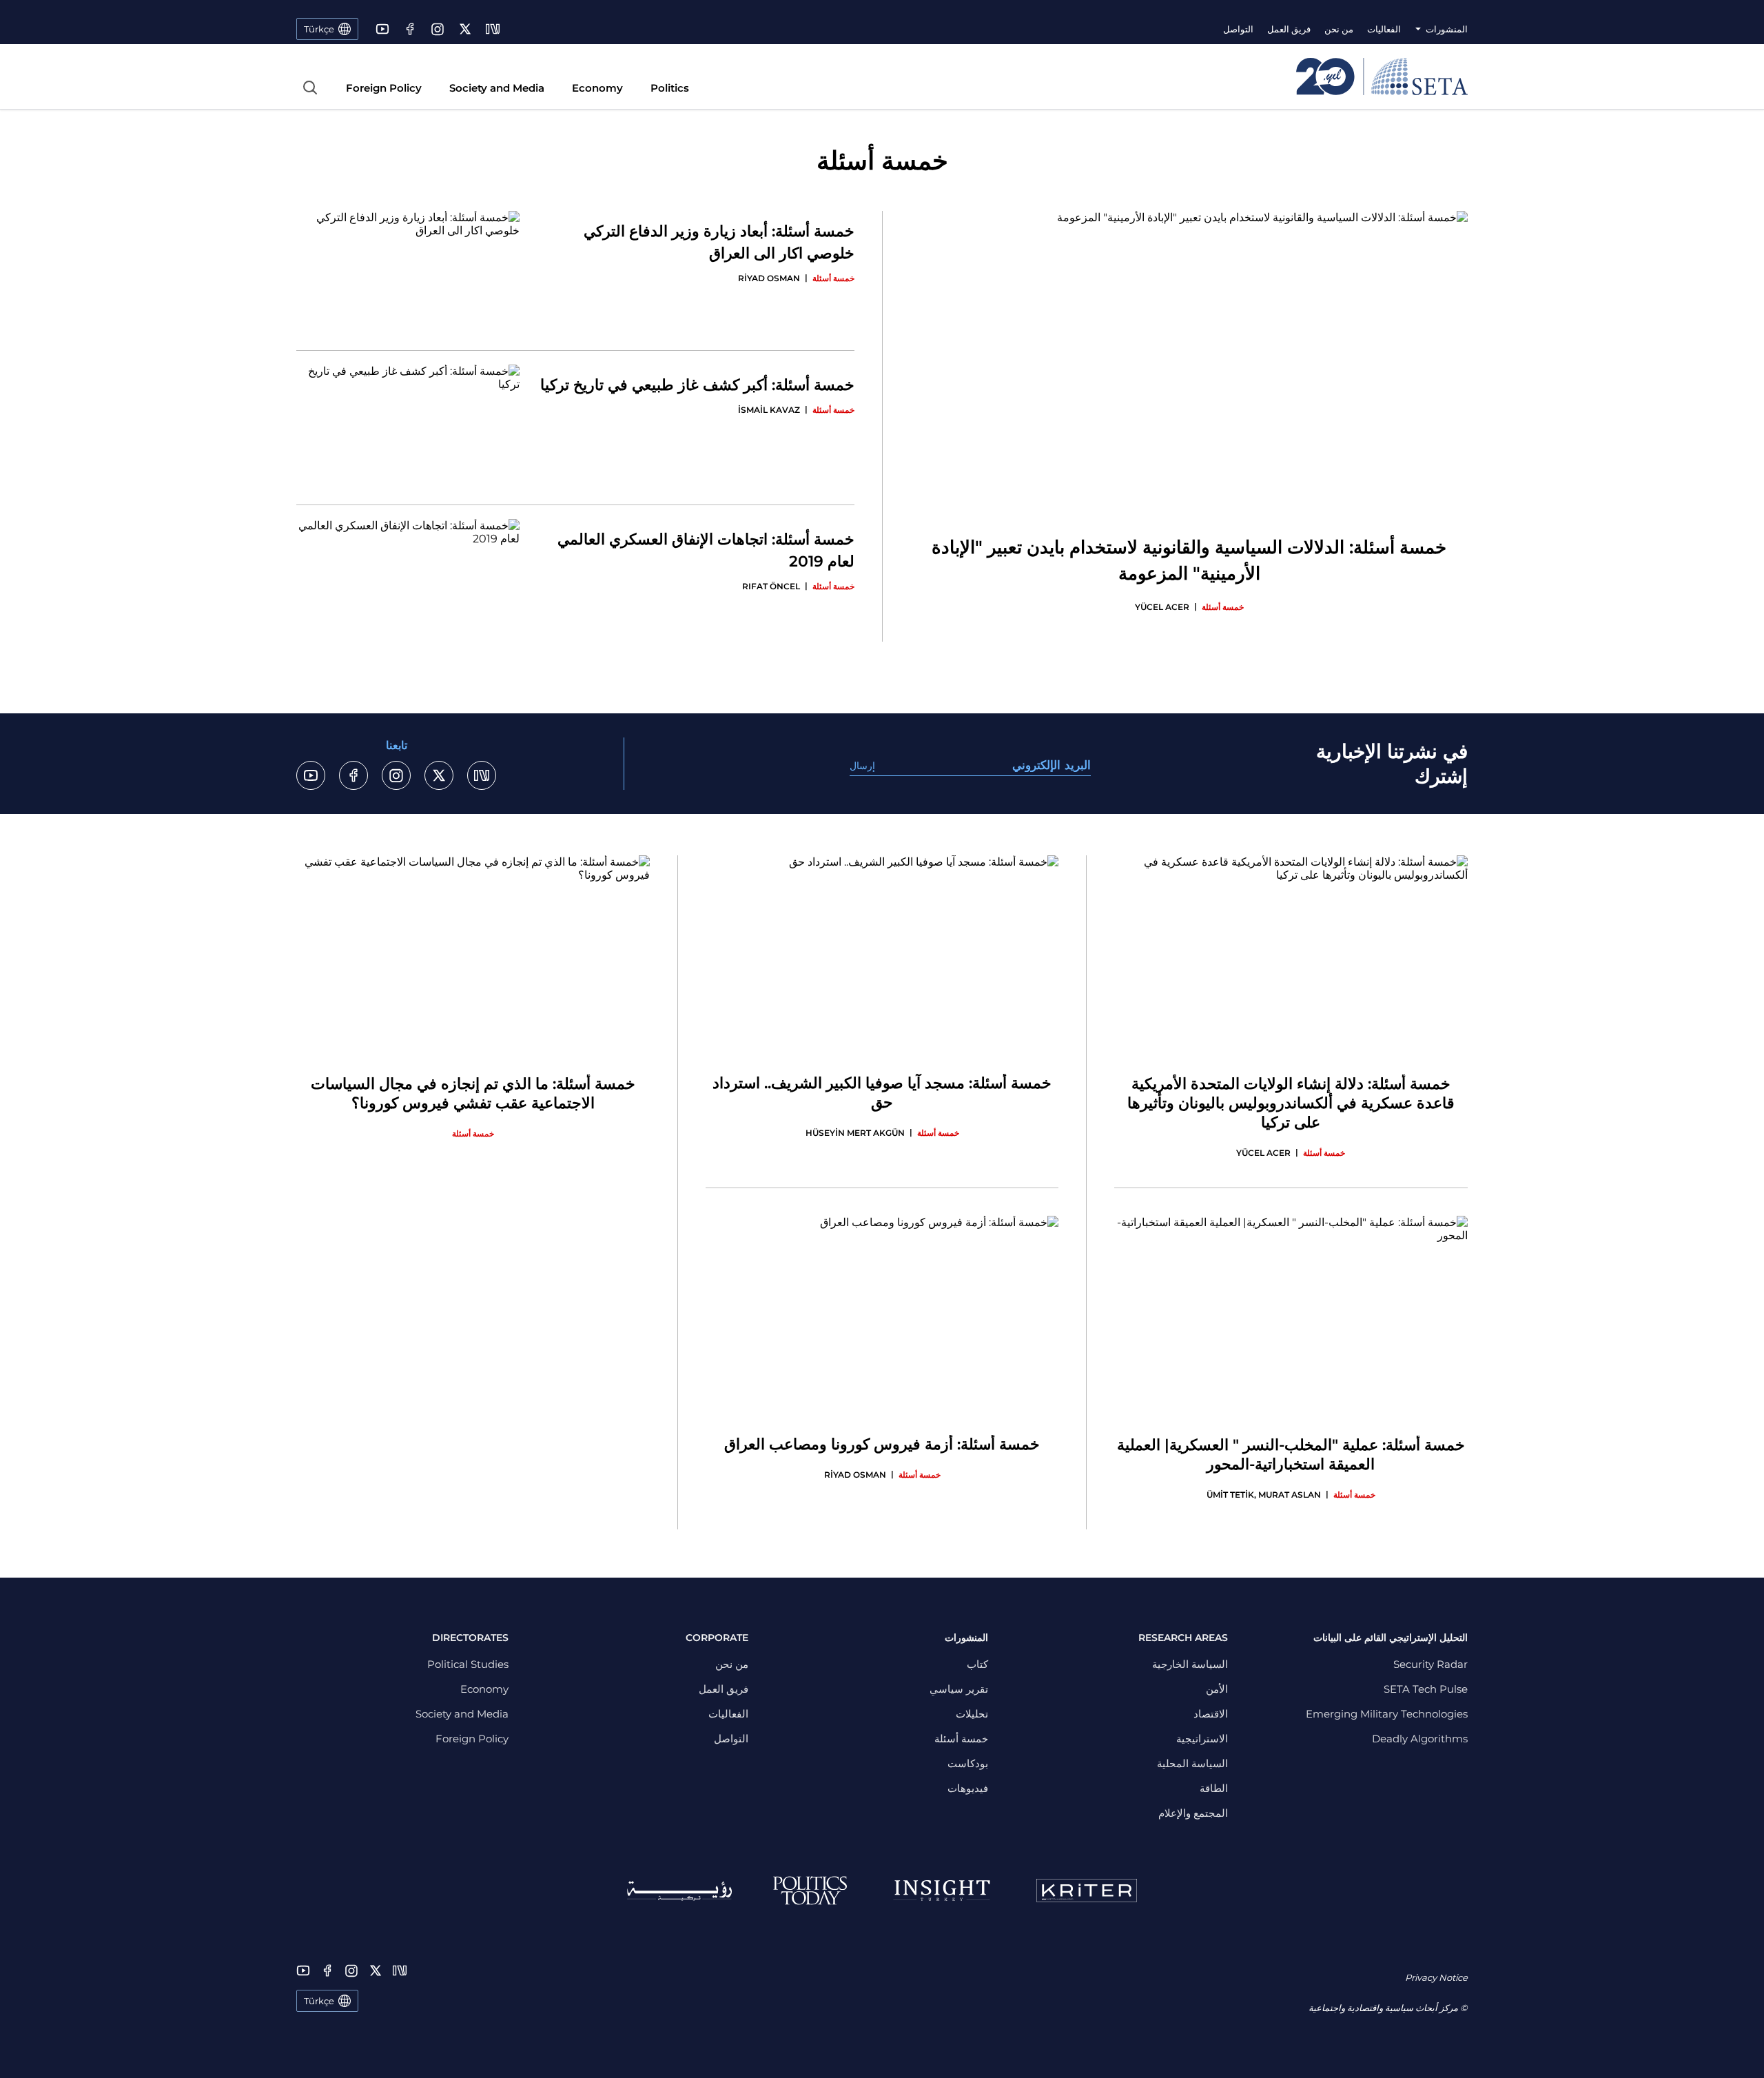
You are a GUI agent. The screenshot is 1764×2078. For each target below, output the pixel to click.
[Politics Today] (810, 1891)
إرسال (862, 766)
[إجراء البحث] (310, 88)
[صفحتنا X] (465, 29)
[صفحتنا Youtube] (382, 29)
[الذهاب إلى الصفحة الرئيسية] (1382, 77)
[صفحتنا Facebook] (410, 29)
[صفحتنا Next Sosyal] (493, 29)
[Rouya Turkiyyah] (679, 1891)
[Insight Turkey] (942, 1891)
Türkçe (319, 2001)
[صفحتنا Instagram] (438, 29)
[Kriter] (1087, 1891)
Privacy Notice (1436, 1977)
